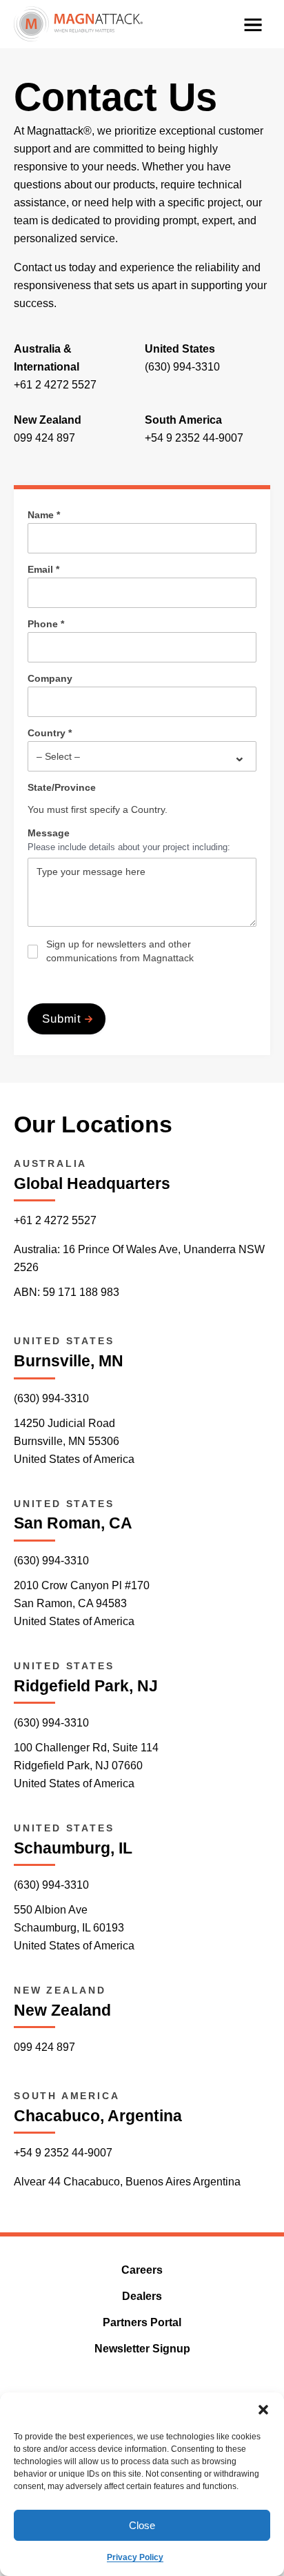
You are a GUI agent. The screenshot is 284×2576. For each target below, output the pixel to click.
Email (40, 569)
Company (50, 678)
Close (142, 2525)
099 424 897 (44, 438)
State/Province (62, 787)
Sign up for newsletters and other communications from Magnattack (120, 951)
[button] (263, 2410)
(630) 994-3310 (182, 367)
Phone (43, 624)
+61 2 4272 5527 (55, 385)
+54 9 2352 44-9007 (194, 438)
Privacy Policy (135, 2557)
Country (47, 733)
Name (41, 515)
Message (49, 833)
